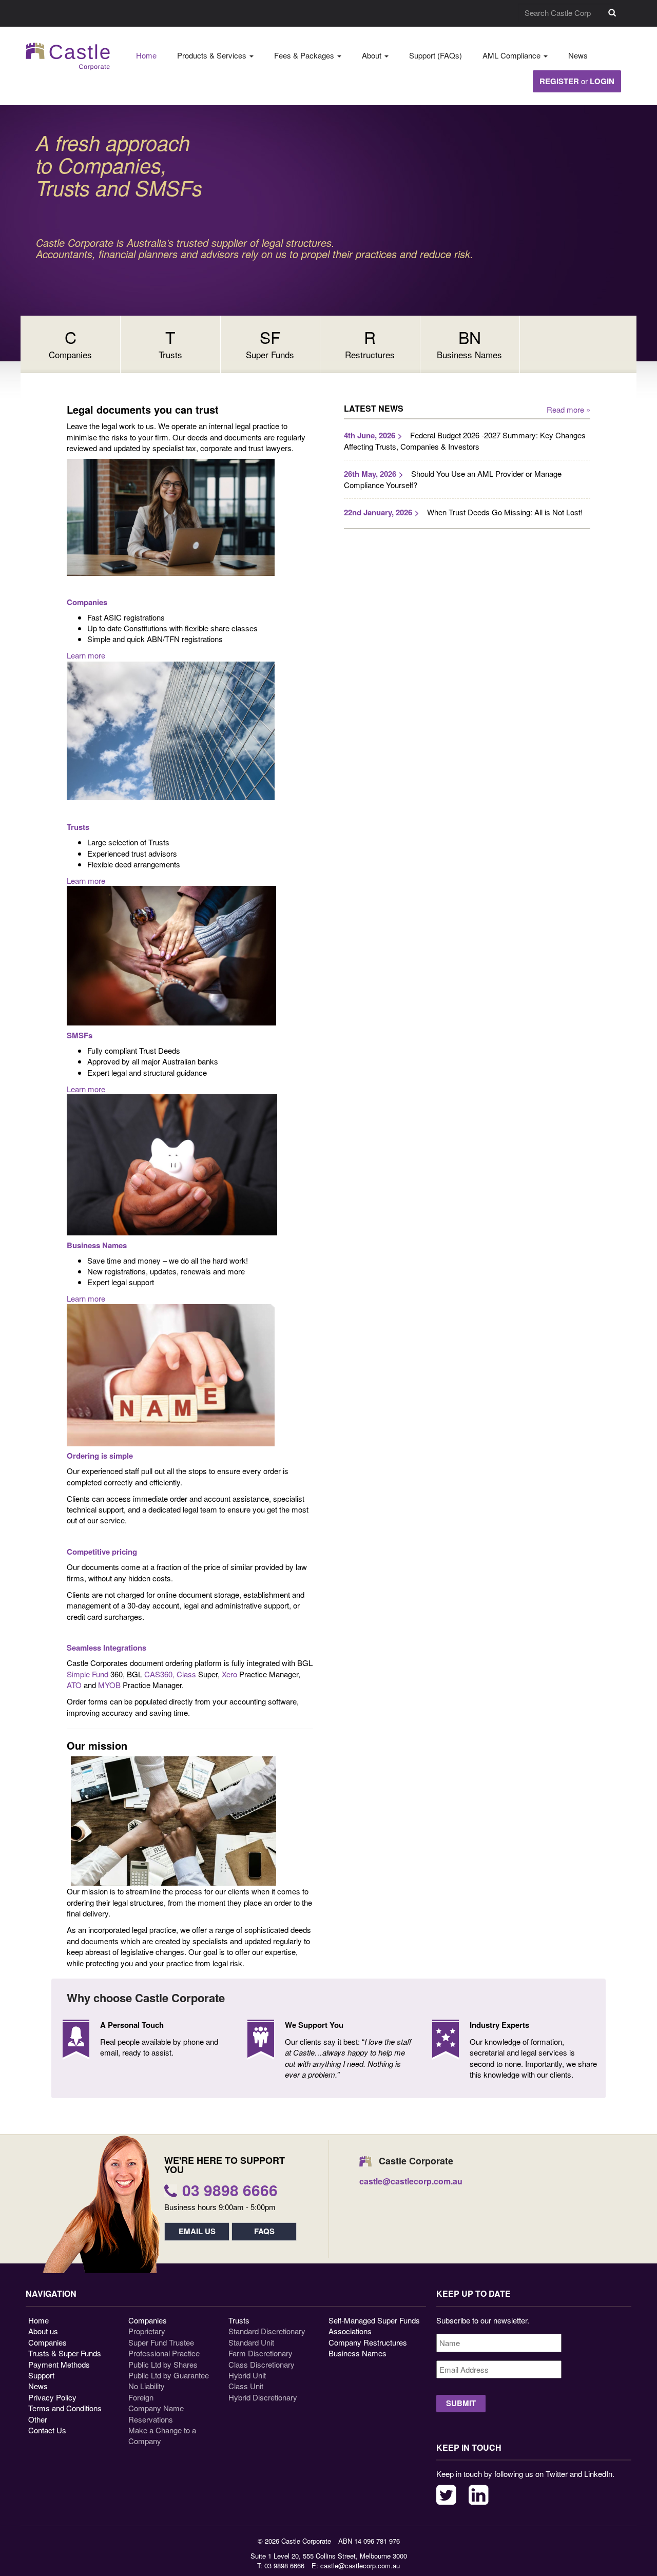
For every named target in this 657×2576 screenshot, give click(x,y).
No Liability (147, 2386)
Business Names (358, 2353)
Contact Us (47, 2430)
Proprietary (147, 2331)
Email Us (197, 2231)
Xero (230, 1674)
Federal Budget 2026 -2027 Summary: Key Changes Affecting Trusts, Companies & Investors (465, 441)
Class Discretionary (262, 2364)
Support (41, 2375)
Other (38, 2419)
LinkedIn (479, 2495)
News (578, 55)
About (373, 55)
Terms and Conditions (65, 2408)
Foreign (141, 2397)
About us (43, 2331)
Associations (350, 2331)
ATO (74, 1685)
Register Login (577, 81)
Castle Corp (68, 56)
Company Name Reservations (156, 2413)
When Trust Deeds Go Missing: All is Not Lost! (505, 512)
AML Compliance (513, 55)
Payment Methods (59, 2364)
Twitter (446, 2495)
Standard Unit (251, 2342)
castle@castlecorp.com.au (360, 2565)
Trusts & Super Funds (65, 2353)
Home (146, 55)
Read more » (568, 409)
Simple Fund (89, 1674)
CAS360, (159, 1674)
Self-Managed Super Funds (374, 2320)
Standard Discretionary (267, 2331)
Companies (47, 2342)
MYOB (109, 1685)
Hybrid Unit (247, 2375)
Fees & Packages (305, 55)
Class (186, 1674)
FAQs (264, 2231)
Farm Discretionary (260, 2353)
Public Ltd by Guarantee (169, 2375)
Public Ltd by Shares (163, 2364)
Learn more (86, 655)
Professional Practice (164, 2353)
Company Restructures (368, 2342)
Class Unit (246, 2386)
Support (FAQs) (436, 55)
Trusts (239, 2320)
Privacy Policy (52, 2397)
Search (612, 13)
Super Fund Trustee (161, 2342)
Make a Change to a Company (162, 2435)
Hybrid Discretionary (263, 2397)
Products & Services (213, 55)
